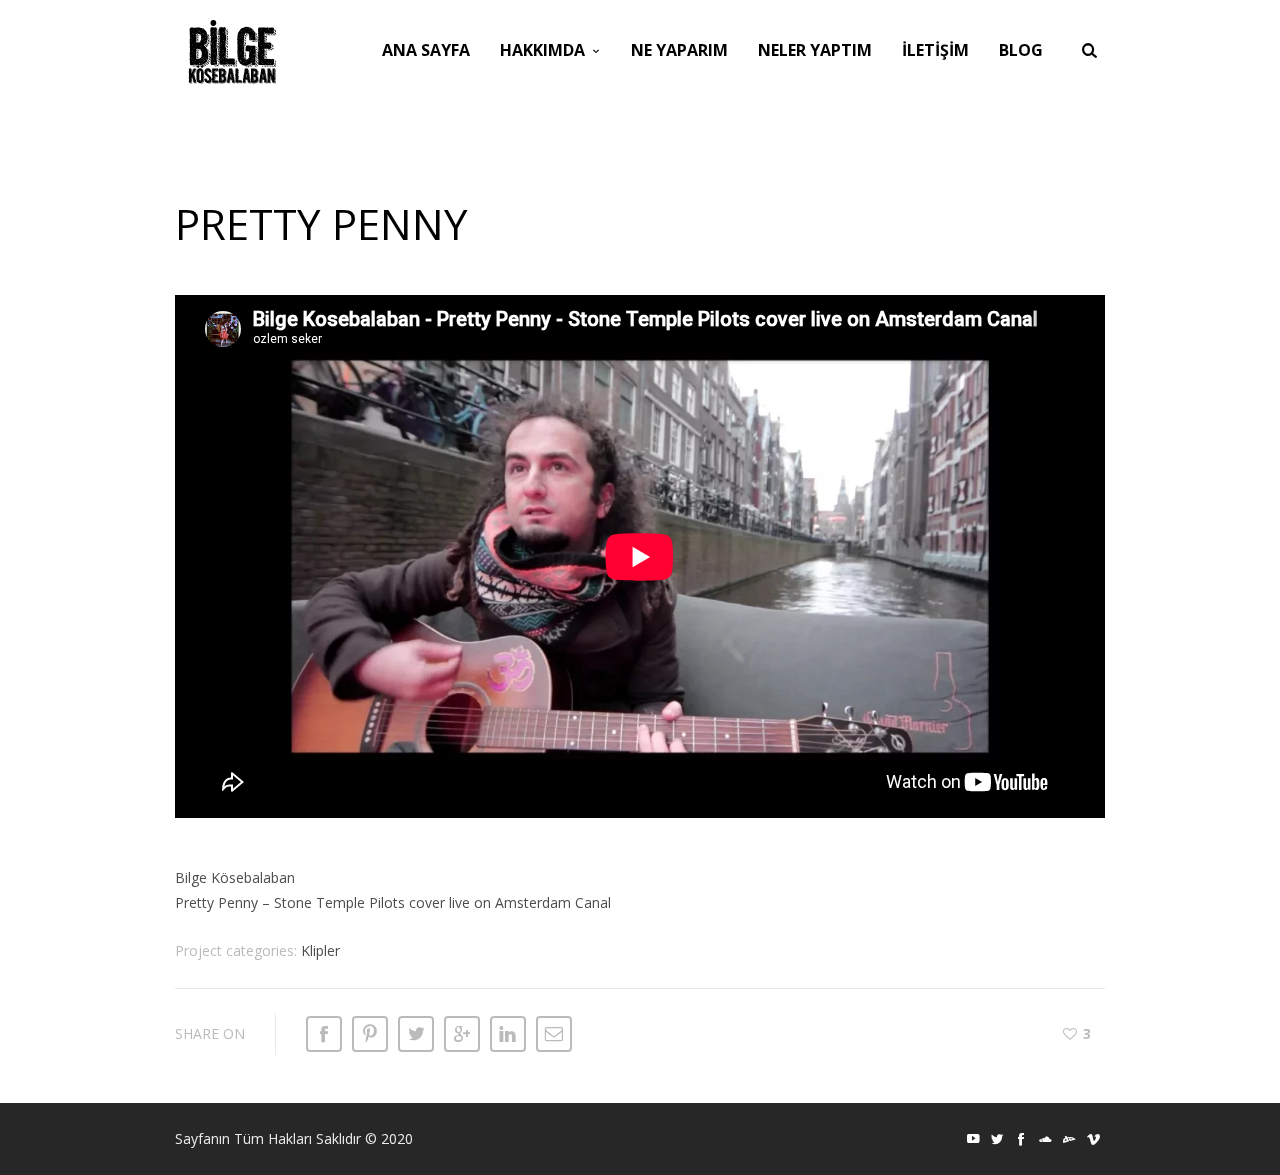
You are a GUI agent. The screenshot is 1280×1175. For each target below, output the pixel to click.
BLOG (1021, 50)
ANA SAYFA (426, 50)
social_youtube (973, 1139)
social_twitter (997, 1139)
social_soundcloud (1045, 1139)
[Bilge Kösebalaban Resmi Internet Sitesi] (232, 52)
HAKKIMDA (542, 50)
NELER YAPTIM (815, 50)
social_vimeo (1093, 1139)
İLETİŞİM (935, 50)
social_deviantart (1069, 1139)
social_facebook (1021, 1139)
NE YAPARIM (679, 50)
